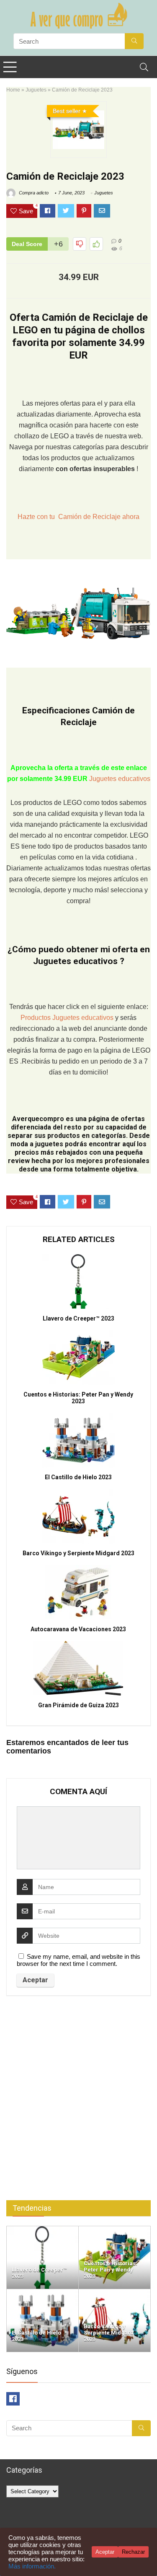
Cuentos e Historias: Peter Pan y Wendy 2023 (78, 1398)
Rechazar (133, 2552)
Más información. (32, 2566)
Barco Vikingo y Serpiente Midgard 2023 (78, 1553)
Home (13, 90)
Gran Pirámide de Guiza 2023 (78, 1705)
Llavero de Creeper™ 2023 (78, 1318)
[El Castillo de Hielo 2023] (42, 2293)
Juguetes (36, 90)
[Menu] (10, 67)
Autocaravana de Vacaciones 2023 (78, 1629)
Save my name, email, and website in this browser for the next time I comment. (78, 1960)
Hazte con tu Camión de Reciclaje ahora (78, 517)
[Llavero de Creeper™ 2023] (42, 2230)
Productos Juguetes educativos (68, 1018)
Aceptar (105, 2552)
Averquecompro (38, 1119)
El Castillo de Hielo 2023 (78, 1477)
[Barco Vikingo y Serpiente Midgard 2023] (115, 2293)
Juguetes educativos (120, 779)
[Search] (144, 67)
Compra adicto (33, 193)
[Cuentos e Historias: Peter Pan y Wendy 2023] (115, 2230)
